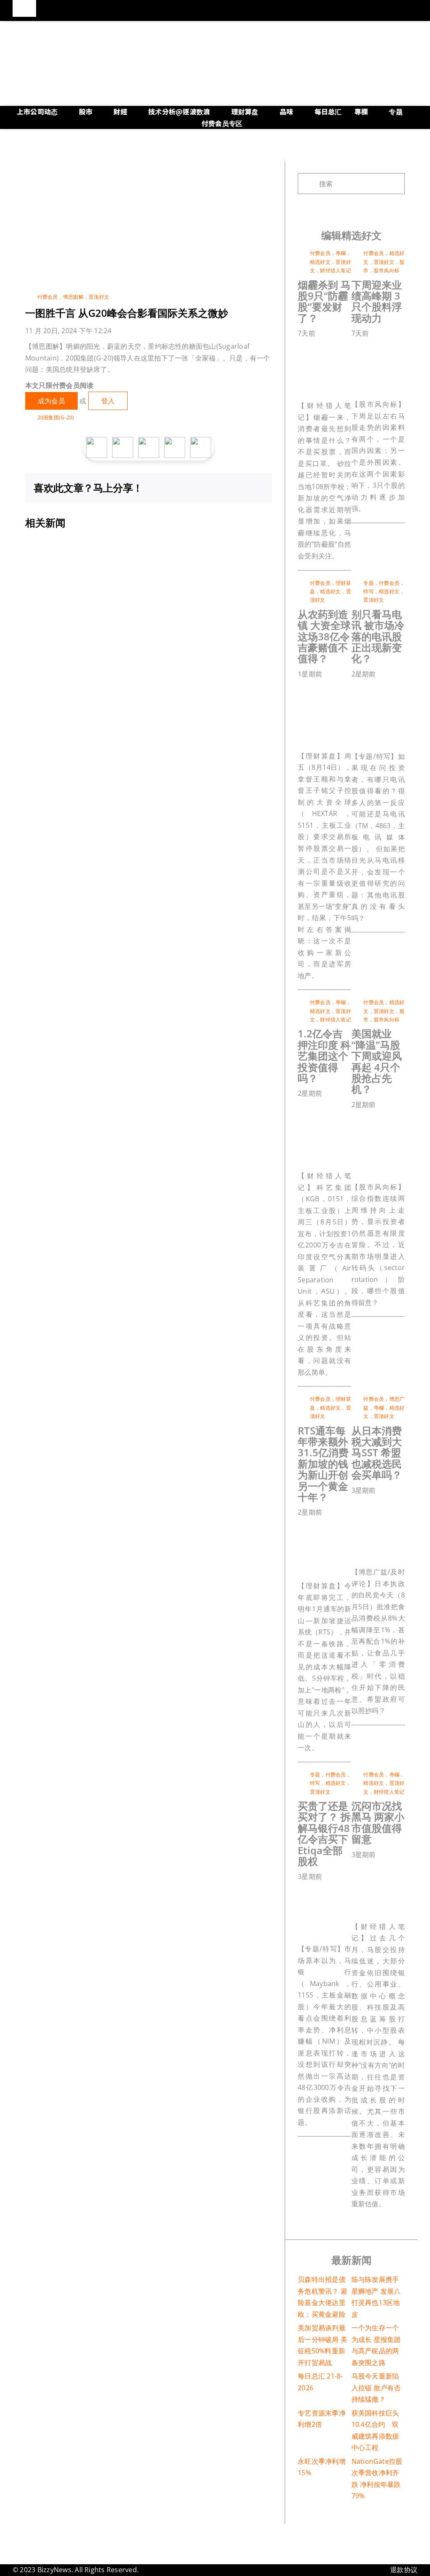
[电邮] (257, 488)
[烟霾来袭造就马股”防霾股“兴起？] (340, 347)
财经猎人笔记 (335, 270)
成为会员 (51, 401)
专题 (368, 583)
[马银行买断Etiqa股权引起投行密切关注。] (340, 1890)
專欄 (341, 253)
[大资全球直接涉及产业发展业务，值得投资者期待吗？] (340, 687)
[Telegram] (244, 488)
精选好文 (320, 262)
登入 (108, 401)
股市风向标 (387, 270)
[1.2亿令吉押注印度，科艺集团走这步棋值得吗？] (340, 1107)
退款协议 (404, 2570)
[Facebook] (189, 488)
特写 (368, 591)
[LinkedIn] (216, 488)
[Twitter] (203, 488)
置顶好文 (99, 297)
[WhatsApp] (230, 488)
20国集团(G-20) (56, 417)
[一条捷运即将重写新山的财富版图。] (340, 1526)
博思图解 (73, 297)
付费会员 (48, 297)
